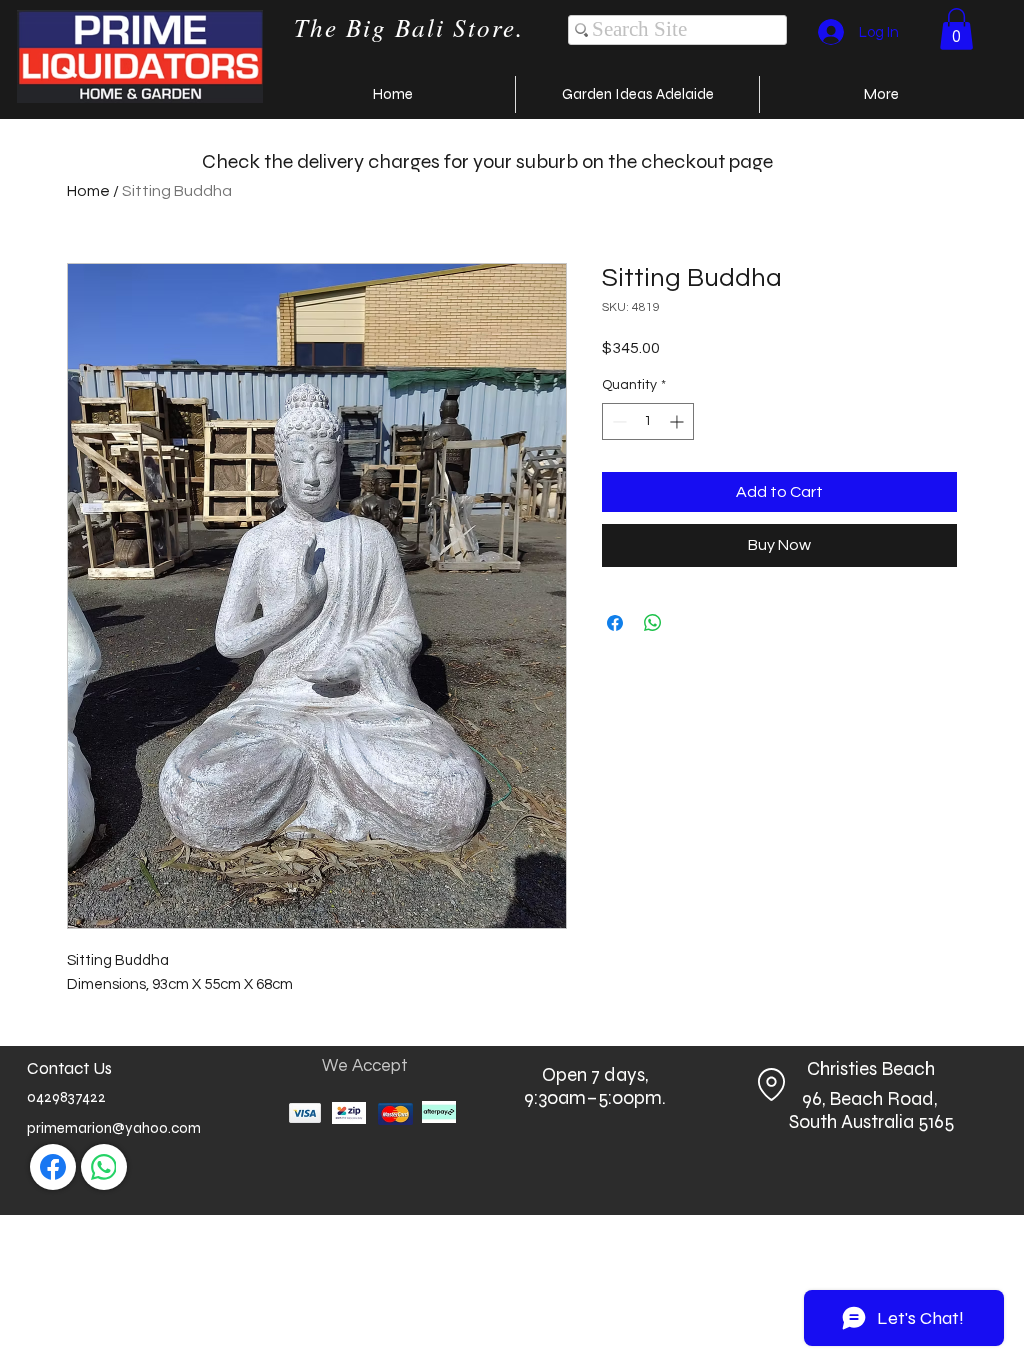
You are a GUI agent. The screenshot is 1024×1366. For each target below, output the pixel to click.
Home (88, 191)
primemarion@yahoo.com (114, 1128)
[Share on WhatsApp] (653, 623)
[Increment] (678, 421)
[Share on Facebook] (615, 623)
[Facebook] (53, 1167)
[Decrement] (617, 421)
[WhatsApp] (104, 1167)
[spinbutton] (648, 421)
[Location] (771, 1084)
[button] (956, 29)
